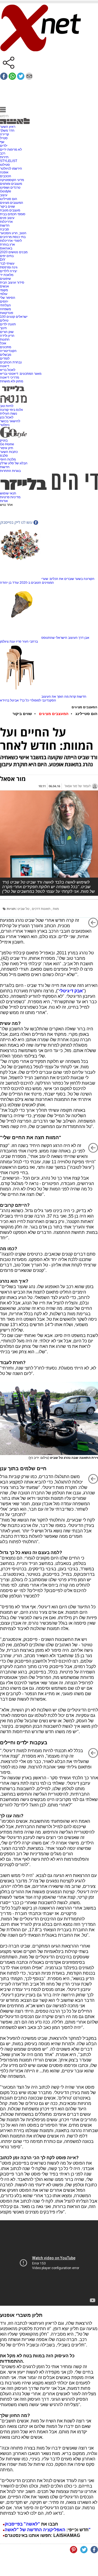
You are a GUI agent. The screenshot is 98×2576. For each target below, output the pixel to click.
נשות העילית (9, 414)
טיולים (4, 320)
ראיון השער (8, 127)
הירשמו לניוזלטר (11, 169)
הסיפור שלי (8, 298)
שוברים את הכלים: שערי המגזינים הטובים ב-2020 (47, 581)
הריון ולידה (7, 336)
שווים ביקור (7, 207)
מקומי (4, 290)
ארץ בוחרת (7, 244)
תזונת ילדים (8, 324)
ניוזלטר (5, 425)
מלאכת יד (7, 275)
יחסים (4, 301)
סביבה (4, 229)
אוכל (3, 343)
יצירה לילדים (9, 271)
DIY (3, 260)
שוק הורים (7, 332)
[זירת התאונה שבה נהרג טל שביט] (49, 1418)
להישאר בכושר (10, 421)
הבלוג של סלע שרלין (14, 463)
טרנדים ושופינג (10, 188)
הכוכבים (6, 176)
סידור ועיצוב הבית (12, 282)
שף (2, 142)
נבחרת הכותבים (11, 362)
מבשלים (6, 355)
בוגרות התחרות (10, 471)
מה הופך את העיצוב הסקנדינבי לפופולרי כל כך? (44, 698)
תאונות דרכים (42, 909)
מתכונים (6, 347)
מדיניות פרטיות (10, 497)
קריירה (4, 134)
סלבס (4, 456)
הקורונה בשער (85, 579)
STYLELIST (9, 161)
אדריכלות (6, 222)
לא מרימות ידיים (11, 150)
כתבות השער (9, 452)
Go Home (7, 444)
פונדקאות (7, 313)
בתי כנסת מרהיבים (13, 237)
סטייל (4, 138)
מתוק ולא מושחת (12, 381)
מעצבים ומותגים (11, 184)
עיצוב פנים (7, 218)
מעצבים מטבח (10, 210)
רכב (3, 153)
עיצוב (4, 195)
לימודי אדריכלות (11, 241)
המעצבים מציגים (12, 203)
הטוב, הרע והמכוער (13, 233)
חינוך (3, 328)
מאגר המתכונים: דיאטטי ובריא (21, 374)
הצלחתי (5, 305)
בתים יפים (7, 256)
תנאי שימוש (8, 493)
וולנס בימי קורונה (11, 410)
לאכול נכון (7, 417)
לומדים (5, 358)
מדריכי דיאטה (10, 377)
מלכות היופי (8, 459)
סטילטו (5, 165)
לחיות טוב (7, 406)
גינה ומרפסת (9, 267)
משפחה (5, 309)
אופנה (4, 172)
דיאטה (5, 366)
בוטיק (4, 440)
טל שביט (24, 909)
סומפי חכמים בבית (13, 214)
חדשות (5, 225)
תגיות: (12, 909)
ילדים (4, 146)
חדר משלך (7, 131)
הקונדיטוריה (8, 351)
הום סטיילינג (9, 199)
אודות (4, 501)
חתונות (5, 339)
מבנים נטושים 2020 (14, 252)
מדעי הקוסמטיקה (12, 180)
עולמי (4, 294)
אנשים (4, 286)
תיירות (4, 157)
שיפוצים (5, 279)
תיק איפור (7, 448)
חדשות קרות (78, 697)
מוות (56, 909)
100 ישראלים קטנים (14, 317)
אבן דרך (84, 638)
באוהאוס (6, 248)
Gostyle (6, 191)
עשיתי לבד (7, 263)
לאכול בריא (8, 370)
